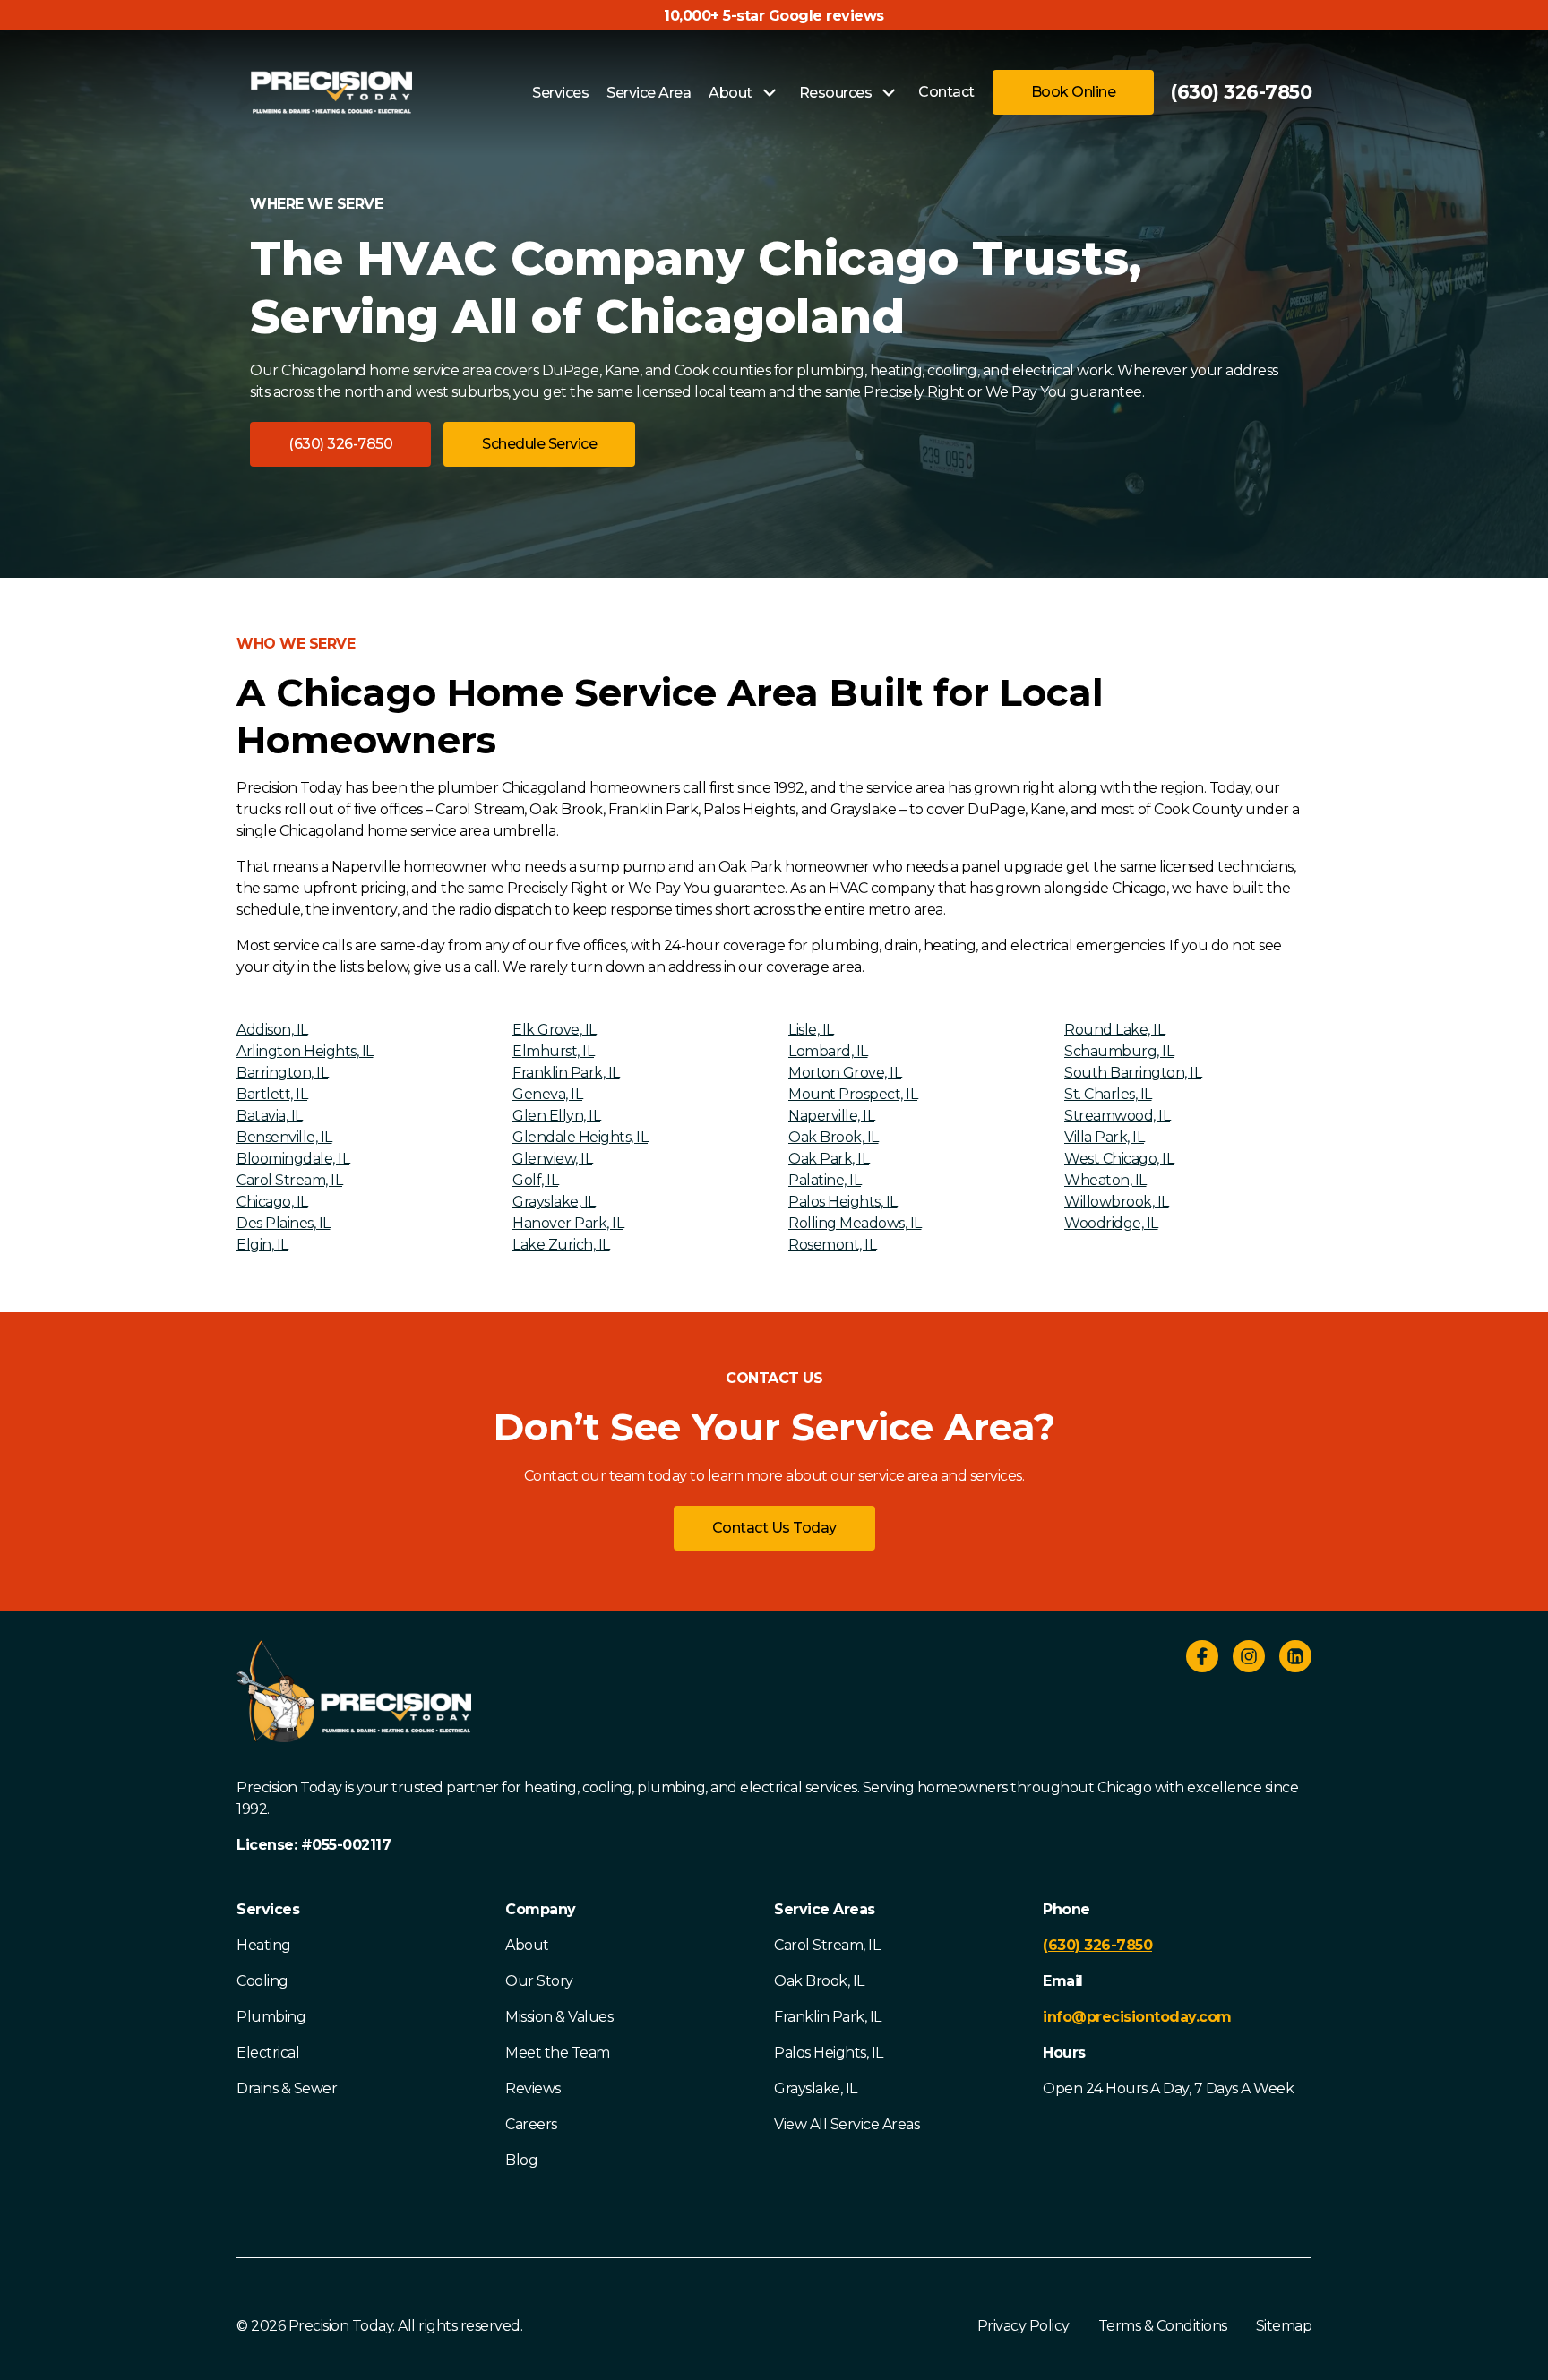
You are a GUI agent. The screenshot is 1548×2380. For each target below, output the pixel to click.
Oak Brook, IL (819, 1981)
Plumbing (271, 2017)
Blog (521, 2160)
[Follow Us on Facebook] (1202, 1659)
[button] (340, 444)
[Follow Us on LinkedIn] (1295, 1659)
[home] (331, 92)
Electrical (268, 2053)
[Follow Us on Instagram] (1249, 1659)
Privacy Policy (1023, 2326)
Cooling (262, 1981)
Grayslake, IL (816, 2088)
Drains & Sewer (287, 2088)
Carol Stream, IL (827, 1945)
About (527, 1945)
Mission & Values (559, 2017)
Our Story (539, 1981)
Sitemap (1284, 2326)
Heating (264, 1945)
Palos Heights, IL (829, 2053)
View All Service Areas (847, 2124)
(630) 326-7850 (1241, 92)
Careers (531, 2124)
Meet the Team (558, 2053)
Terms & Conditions (1163, 2326)
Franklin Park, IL (828, 2017)
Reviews (533, 2088)
